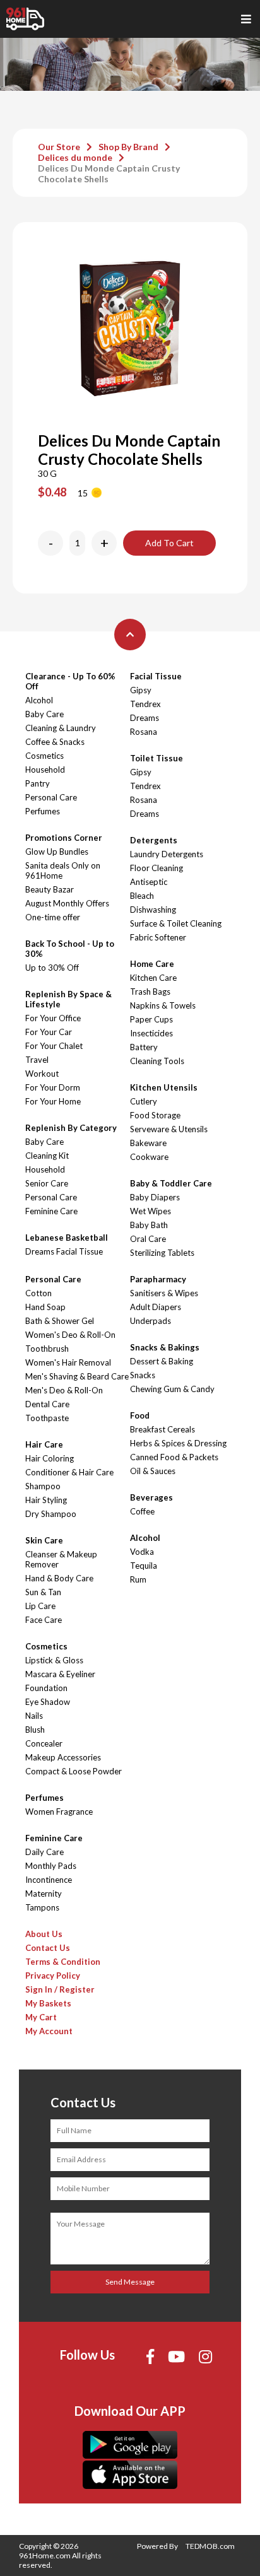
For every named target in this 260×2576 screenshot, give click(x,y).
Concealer (44, 1743)
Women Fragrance (59, 1812)
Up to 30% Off (52, 968)
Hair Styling (46, 1500)
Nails (34, 1716)
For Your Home (53, 1101)
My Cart (41, 2017)
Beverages (151, 1497)
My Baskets (48, 2003)
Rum (138, 1579)
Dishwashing (153, 910)
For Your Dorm (53, 1087)
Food (140, 1415)
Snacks (143, 1375)
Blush (35, 1730)
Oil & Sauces (153, 1471)
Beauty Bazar (50, 889)
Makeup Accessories (63, 1757)
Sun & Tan (43, 1592)
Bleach (142, 896)
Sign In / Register (60, 1989)
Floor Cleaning (157, 868)
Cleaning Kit (47, 1156)
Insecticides (151, 1033)
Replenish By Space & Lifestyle (68, 999)
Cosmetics (44, 756)
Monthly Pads (51, 1866)
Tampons (42, 1907)
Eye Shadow (48, 1702)
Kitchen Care (153, 978)
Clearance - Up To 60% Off (70, 681)
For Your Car (49, 1032)
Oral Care (148, 1239)
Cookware (149, 1157)
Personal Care (51, 797)
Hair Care (44, 1444)
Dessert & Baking (162, 1361)
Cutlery (144, 1101)
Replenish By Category (71, 1128)
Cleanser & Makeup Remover (61, 1559)
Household (45, 770)
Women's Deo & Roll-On (70, 1335)
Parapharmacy (158, 1279)
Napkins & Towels (163, 1005)
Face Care (44, 1620)
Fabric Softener (158, 937)
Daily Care (44, 1852)
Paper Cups (151, 1019)
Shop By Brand (128, 147)
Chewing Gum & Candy (172, 1389)
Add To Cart (169, 543)
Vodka (142, 1552)
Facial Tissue (156, 676)
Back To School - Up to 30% (70, 949)
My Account (49, 2031)
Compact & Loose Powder (74, 1771)
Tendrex (145, 704)
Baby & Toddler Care (171, 1183)
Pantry (38, 783)
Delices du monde (75, 157)
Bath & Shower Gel (60, 1321)
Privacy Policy (53, 1976)
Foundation (46, 1688)
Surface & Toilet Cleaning (176, 923)
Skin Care (44, 1540)
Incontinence (49, 1880)
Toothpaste (47, 1418)
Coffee (142, 1511)
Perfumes (43, 811)
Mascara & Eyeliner (60, 1674)
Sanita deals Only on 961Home (63, 870)
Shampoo (43, 1486)
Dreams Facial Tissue (64, 1251)
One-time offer (53, 917)
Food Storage (155, 1115)
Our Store (59, 147)
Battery (144, 1047)
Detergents (154, 840)
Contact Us (48, 1948)
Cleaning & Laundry (61, 728)
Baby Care (44, 714)
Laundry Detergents (167, 854)
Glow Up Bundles (57, 852)
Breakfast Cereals (162, 1429)
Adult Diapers (156, 1307)
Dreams (145, 718)
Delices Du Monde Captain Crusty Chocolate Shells (109, 173)
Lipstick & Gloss (54, 1660)
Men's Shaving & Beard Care (77, 1376)
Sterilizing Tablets (162, 1253)
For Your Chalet (54, 1046)
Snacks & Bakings (165, 1347)
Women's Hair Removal (68, 1362)
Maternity (44, 1894)
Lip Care (40, 1606)
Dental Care (47, 1404)
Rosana (144, 732)
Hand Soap (45, 1307)
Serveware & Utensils (169, 1129)
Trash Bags (150, 992)
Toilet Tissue (157, 758)
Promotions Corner (64, 838)
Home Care (152, 964)
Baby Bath (149, 1225)
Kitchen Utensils (164, 1087)
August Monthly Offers (67, 903)
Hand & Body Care (59, 1578)
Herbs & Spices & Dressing (178, 1443)
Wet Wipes (151, 1211)
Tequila (144, 1566)
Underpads (151, 1321)
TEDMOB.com (210, 2546)
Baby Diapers (155, 1197)
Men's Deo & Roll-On (64, 1390)
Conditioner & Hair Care (69, 1472)
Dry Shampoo (51, 1514)
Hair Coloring (50, 1458)
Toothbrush (47, 1349)
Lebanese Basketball (67, 1238)
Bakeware (148, 1143)
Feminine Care (51, 1211)
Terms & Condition (63, 1962)
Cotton (38, 1293)
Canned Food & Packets (174, 1457)
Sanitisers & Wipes (164, 1293)
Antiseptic (149, 882)
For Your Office (53, 1018)
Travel (37, 1060)
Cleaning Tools (157, 1061)
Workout (42, 1074)
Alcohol (39, 700)
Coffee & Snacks (55, 742)
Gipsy (141, 690)
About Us (44, 1934)
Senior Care (47, 1183)
